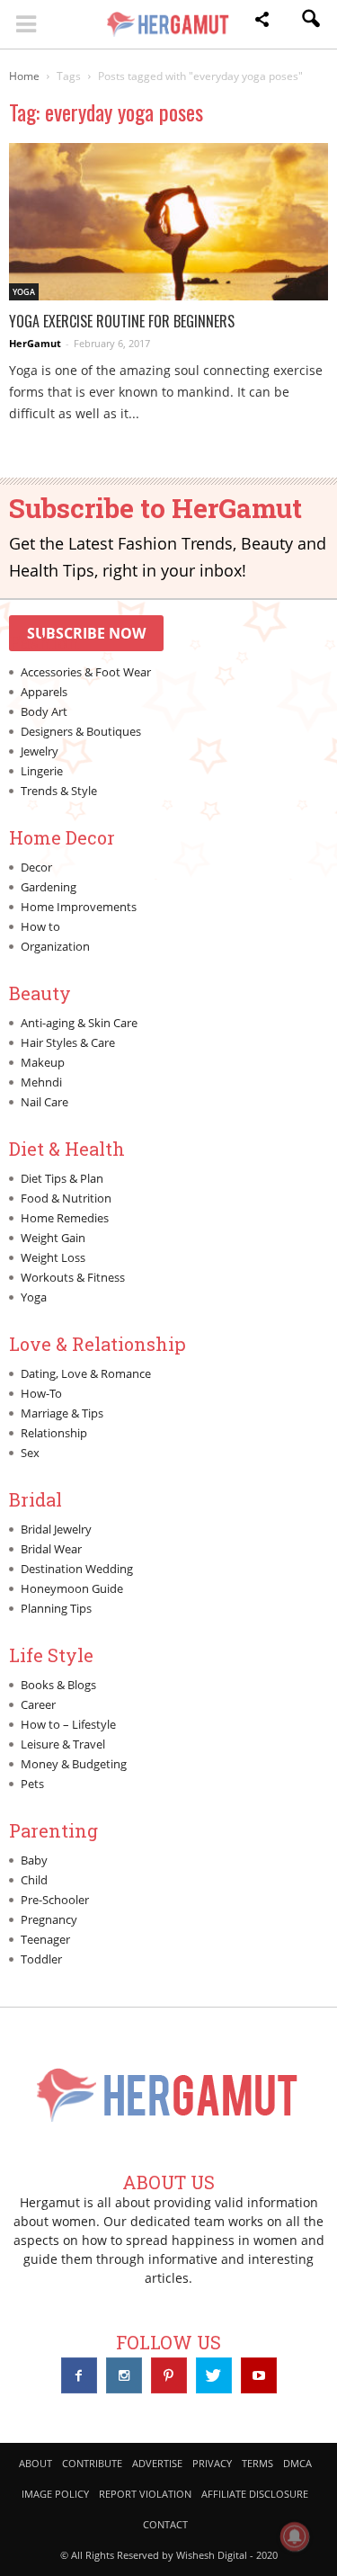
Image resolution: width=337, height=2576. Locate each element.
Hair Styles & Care (68, 1042)
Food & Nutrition (66, 1198)
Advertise (157, 2463)
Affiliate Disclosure (255, 2494)
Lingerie (42, 771)
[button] (262, 22)
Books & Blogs (58, 1685)
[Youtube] (259, 2375)
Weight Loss (53, 1257)
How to (40, 926)
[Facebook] (79, 2375)
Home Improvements (79, 907)
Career (38, 1704)
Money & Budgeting (74, 1764)
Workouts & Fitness (73, 1277)
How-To (41, 1393)
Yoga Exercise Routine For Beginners (122, 321)
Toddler (41, 1959)
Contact (165, 2524)
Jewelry (40, 751)
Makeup (43, 1062)
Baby (34, 1860)
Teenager (45, 1939)
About (35, 2463)
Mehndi (41, 1082)
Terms (257, 2463)
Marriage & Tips (62, 1413)
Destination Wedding (77, 1569)
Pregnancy (49, 1919)
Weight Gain (53, 1238)
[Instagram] (124, 2375)
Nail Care (44, 1102)
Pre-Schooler (55, 1900)
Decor (36, 867)
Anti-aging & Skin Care (79, 1023)
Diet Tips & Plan (62, 1178)
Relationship (54, 1433)
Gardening (49, 887)
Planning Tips (56, 1608)
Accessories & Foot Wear (86, 672)
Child (34, 1880)
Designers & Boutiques (81, 731)
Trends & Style (59, 791)
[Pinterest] (169, 2375)
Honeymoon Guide (72, 1588)
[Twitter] (214, 2375)
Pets (32, 1784)
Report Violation (145, 2494)
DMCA (297, 2463)
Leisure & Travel (63, 1744)
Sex (30, 1453)
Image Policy (55, 2494)
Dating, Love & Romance (86, 1373)
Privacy (212, 2463)
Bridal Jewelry (56, 1529)
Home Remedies (65, 1218)
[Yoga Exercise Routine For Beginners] (168, 222)
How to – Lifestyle (68, 1724)
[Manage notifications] (295, 2536)
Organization (55, 946)
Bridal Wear (51, 1549)
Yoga (24, 292)
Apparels (44, 692)
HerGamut (35, 343)
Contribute (92, 2463)
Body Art (44, 711)
